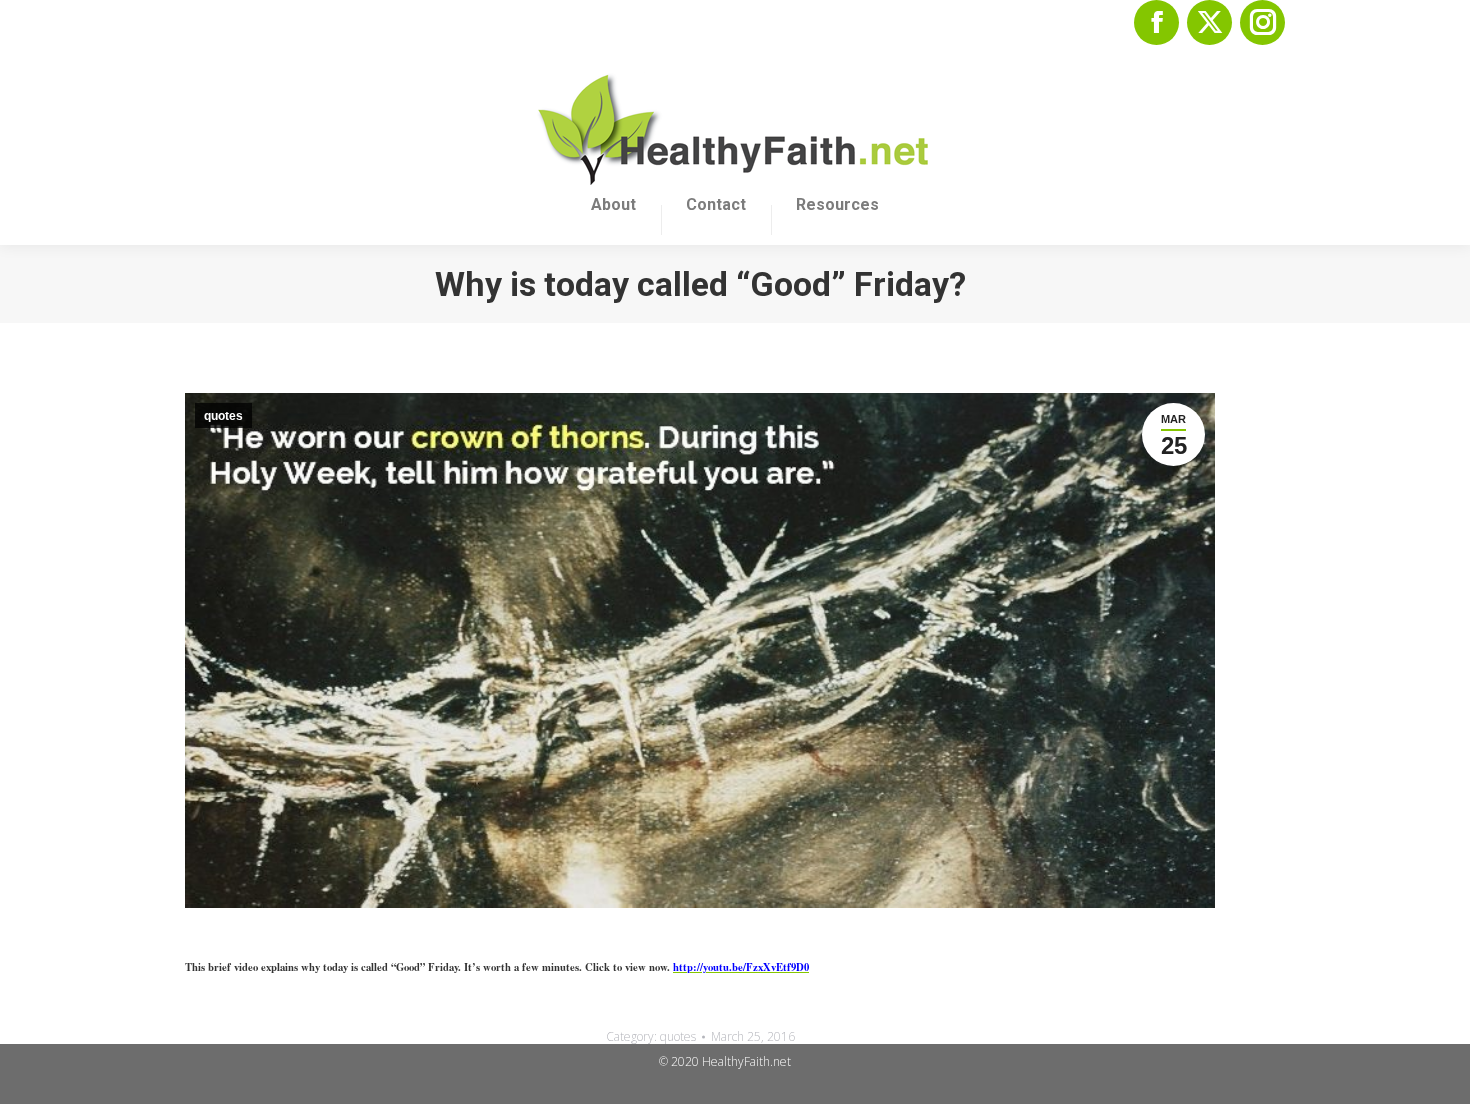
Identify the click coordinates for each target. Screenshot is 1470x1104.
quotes (223, 416)
